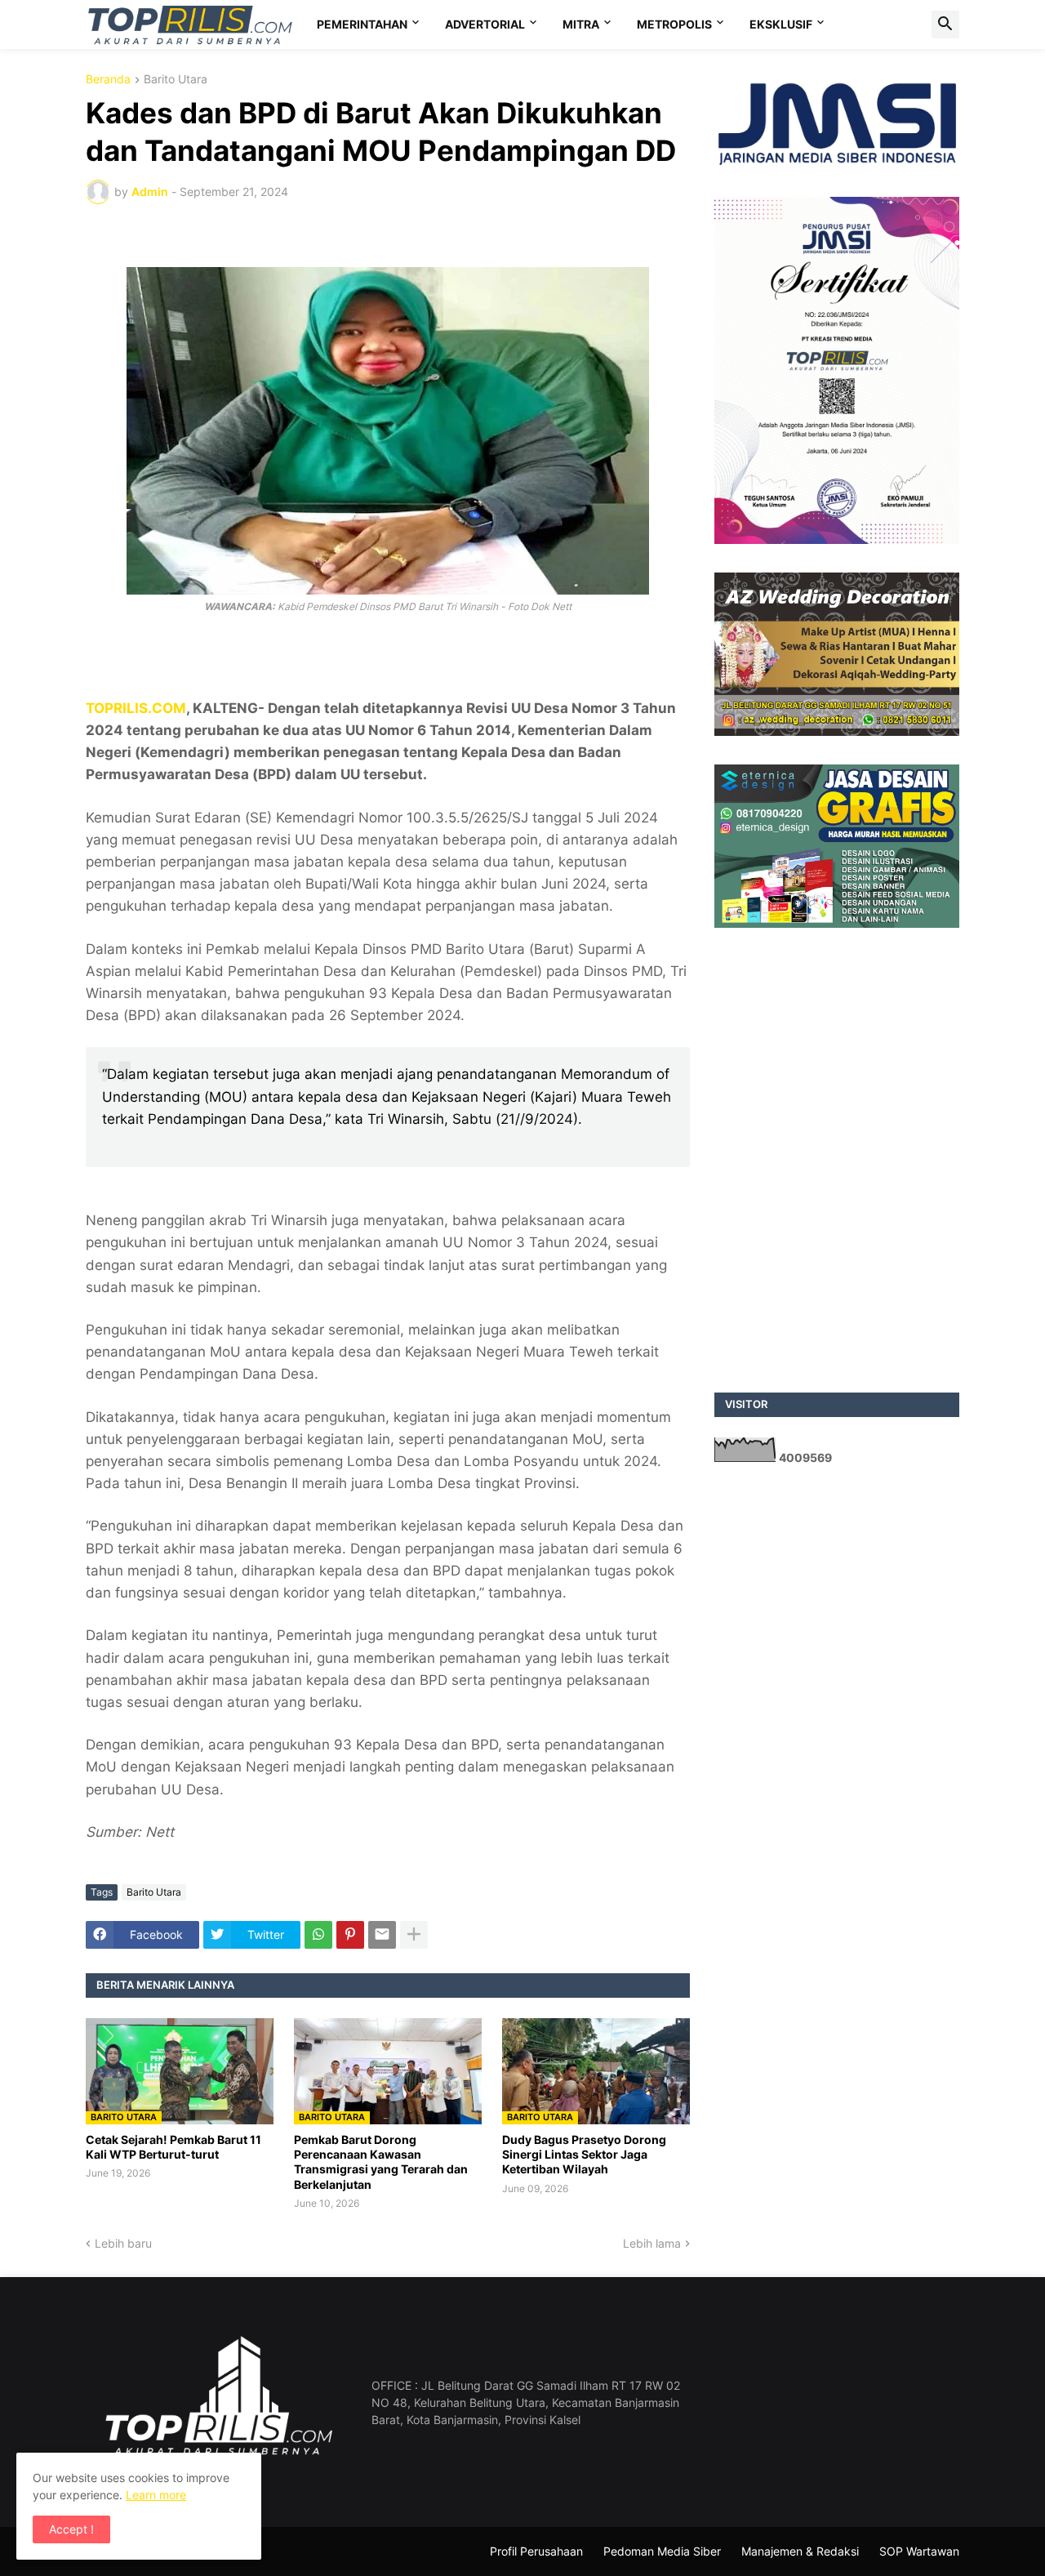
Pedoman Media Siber (662, 2551)
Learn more (156, 2495)
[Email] (382, 1935)
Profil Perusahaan (536, 2551)
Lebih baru (123, 2243)
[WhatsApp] (318, 1935)
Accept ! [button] (71, 2529)
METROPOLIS (674, 24)
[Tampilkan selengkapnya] (414, 1935)
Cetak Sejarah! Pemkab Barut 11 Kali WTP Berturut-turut (173, 2147)
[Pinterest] (350, 1935)
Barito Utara (176, 80)
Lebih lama (652, 2243)
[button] (945, 25)
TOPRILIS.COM (136, 708)
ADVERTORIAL (485, 24)
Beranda (108, 80)
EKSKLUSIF (781, 24)
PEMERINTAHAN (362, 24)
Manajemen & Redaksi (800, 2551)
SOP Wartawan (919, 2551)
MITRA (581, 24)
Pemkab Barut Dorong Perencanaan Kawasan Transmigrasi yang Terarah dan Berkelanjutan (381, 2162)
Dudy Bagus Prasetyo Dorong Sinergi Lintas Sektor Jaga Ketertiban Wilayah (584, 2154)
